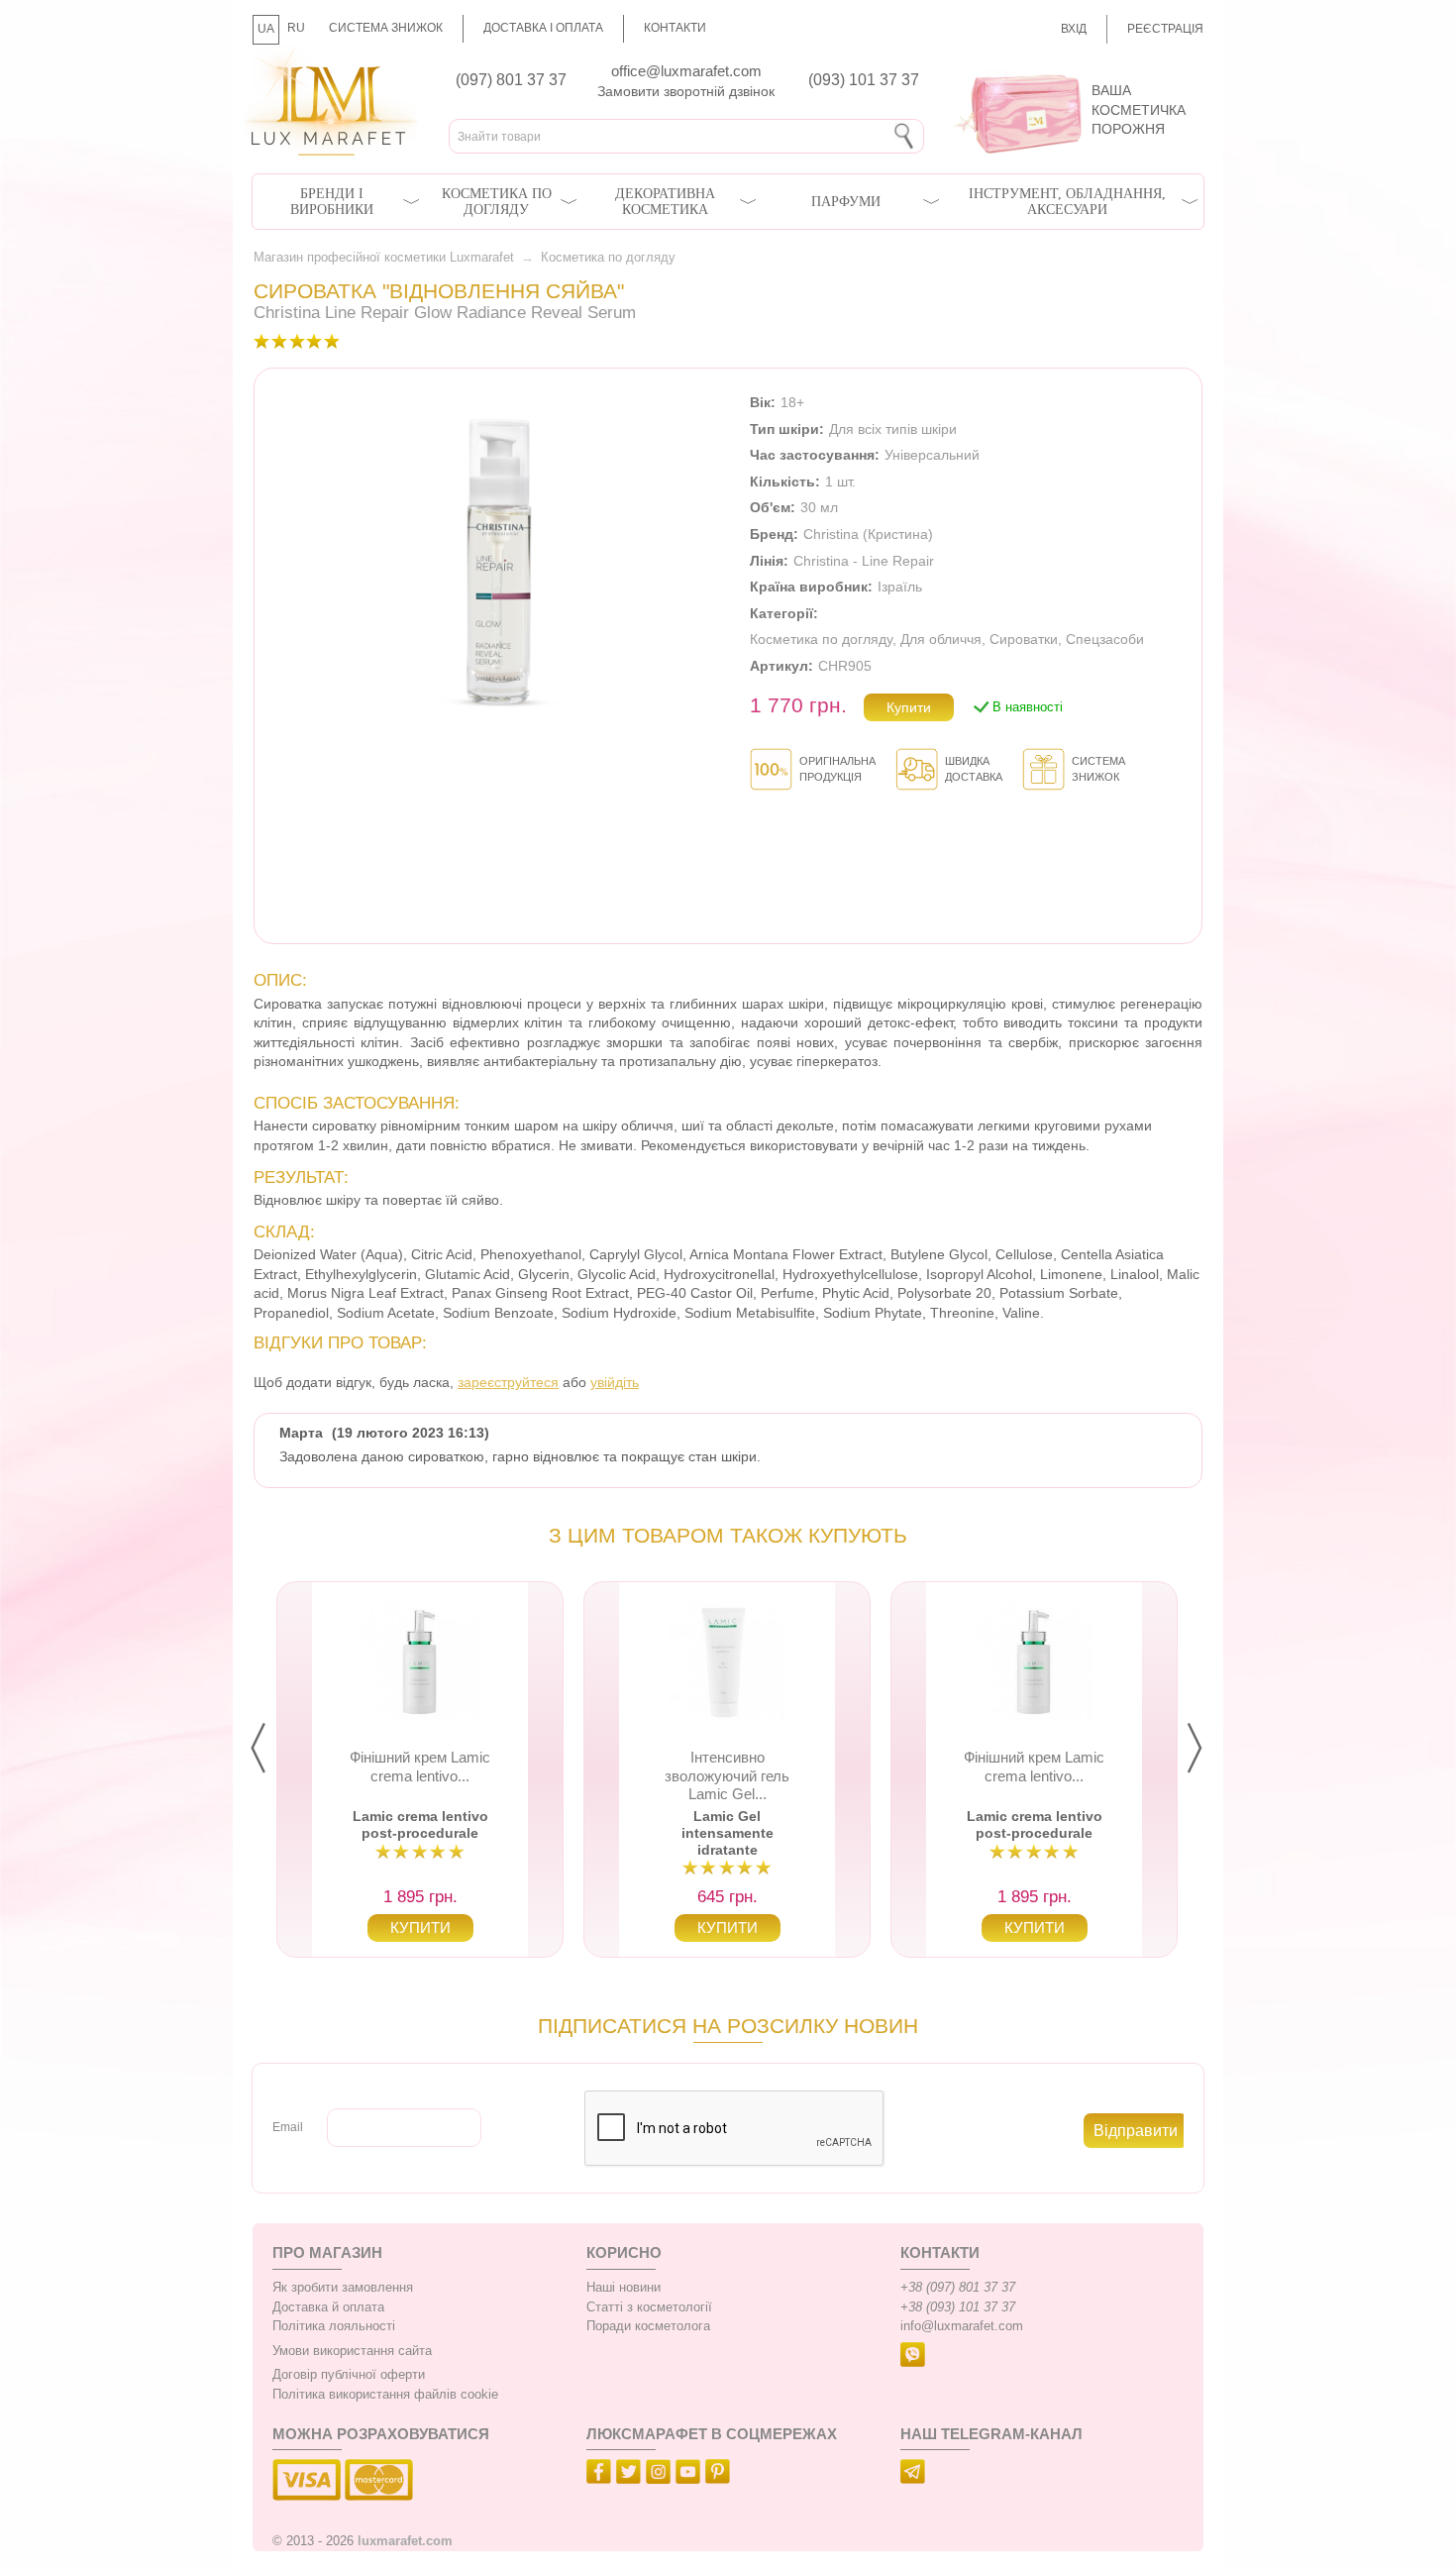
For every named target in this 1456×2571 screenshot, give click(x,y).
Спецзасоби (1105, 639)
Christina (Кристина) (868, 534)
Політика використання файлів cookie (385, 2395)
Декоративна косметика (665, 202)
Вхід (1074, 29)
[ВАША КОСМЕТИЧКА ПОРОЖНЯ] (1072, 69)
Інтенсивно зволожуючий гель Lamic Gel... (727, 1775)
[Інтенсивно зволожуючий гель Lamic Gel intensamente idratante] (727, 1661)
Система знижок (386, 28)
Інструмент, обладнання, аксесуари (1067, 202)
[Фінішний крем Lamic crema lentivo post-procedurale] (420, 1661)
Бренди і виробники (332, 202)
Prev (274, 1749)
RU (296, 28)
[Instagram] (661, 2475)
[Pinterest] (720, 2475)
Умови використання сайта (352, 2351)
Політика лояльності (334, 2326)
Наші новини (624, 2288)
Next (1210, 1749)
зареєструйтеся (508, 1382)
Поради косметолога (648, 2326)
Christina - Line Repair (864, 561)
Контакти (675, 28)
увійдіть (615, 1382)
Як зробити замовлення (343, 2288)
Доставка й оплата (328, 2307)
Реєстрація (1165, 29)
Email (288, 2127)
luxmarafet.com (405, 2541)
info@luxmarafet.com (962, 2326)
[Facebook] (601, 2475)
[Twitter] (631, 2475)
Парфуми (846, 202)
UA (266, 29)
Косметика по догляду (497, 202)
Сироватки (1024, 639)
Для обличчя (941, 639)
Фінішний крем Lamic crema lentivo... (420, 1766)
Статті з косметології (649, 2307)
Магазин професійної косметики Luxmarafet (384, 258)
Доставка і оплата (543, 28)
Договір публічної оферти (349, 2375)
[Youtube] (690, 2475)
